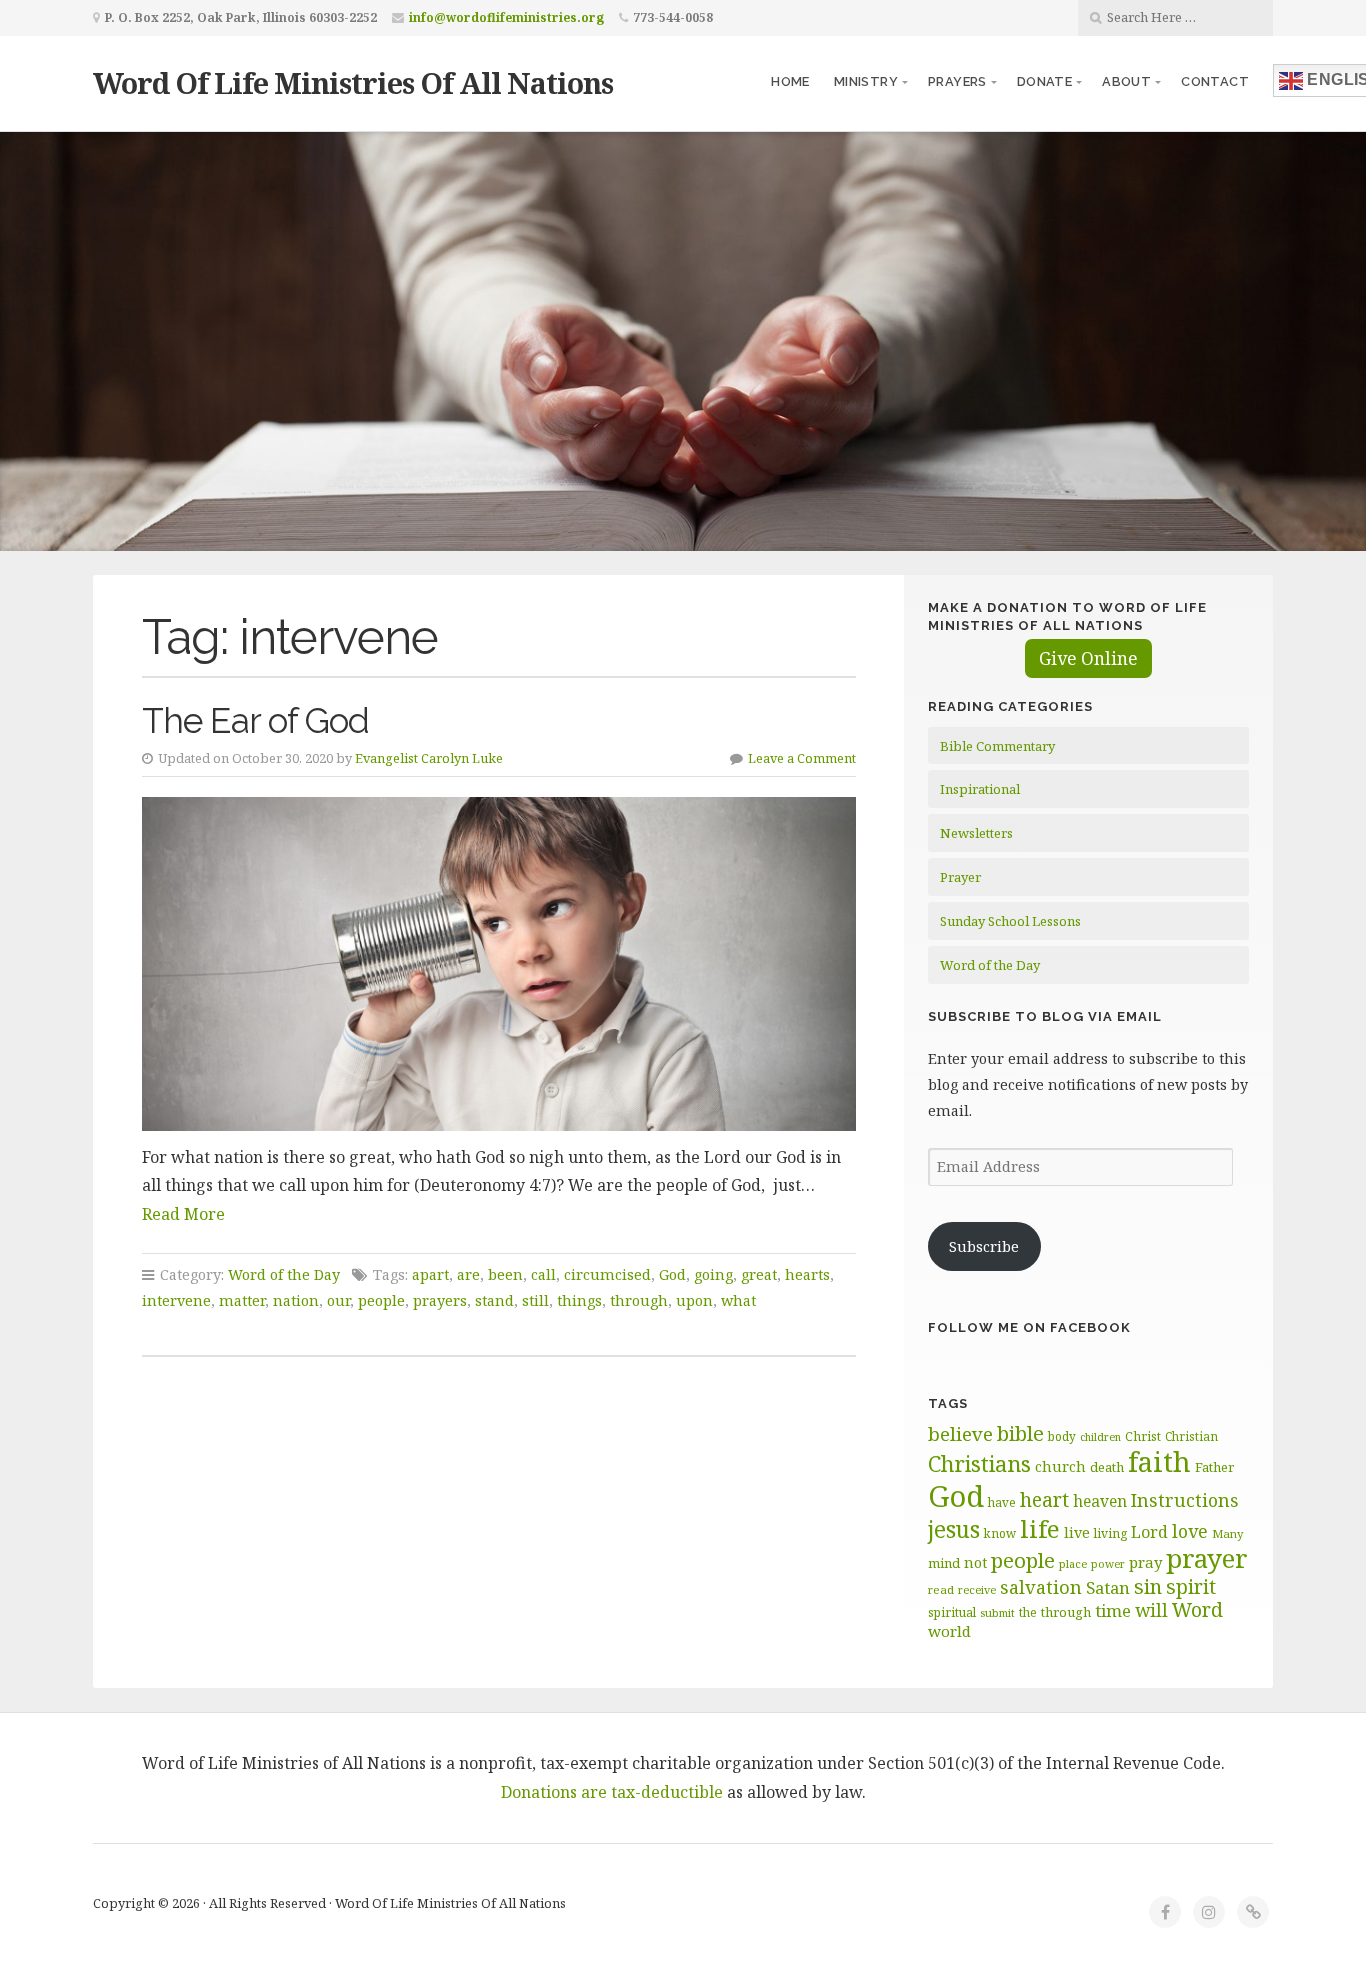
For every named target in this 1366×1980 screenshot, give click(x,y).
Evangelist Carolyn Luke (429, 758)
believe (960, 1434)
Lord (1149, 1532)
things (579, 1300)
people (381, 1300)
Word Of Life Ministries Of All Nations (353, 82)
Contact (1215, 81)
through (639, 1300)
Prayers (957, 81)
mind (944, 1563)
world (949, 1631)
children (1100, 1437)
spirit (1191, 1586)
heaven (1100, 1501)
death (1107, 1467)
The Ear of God (255, 720)
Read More (183, 1214)
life (1040, 1528)
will (1151, 1610)
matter (242, 1300)
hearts (807, 1274)
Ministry (866, 81)
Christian (1191, 1436)
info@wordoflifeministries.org (506, 17)
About (1126, 81)
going (713, 1274)
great (759, 1274)
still (535, 1300)
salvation (1041, 1587)
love (1190, 1531)
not (975, 1562)
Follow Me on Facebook (1029, 1327)
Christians (979, 1463)
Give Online (1088, 658)
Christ (1143, 1436)
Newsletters (976, 833)
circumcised (607, 1274)
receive (977, 1589)
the (1028, 1612)
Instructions (1185, 1500)
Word (1197, 1609)
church (1060, 1466)
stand (494, 1300)
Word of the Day (284, 1274)
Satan (1108, 1587)
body (1062, 1436)
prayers (440, 1300)
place (1073, 1563)
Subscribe (984, 1246)
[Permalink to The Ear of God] (499, 963)
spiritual (952, 1612)
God (672, 1274)
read (941, 1589)
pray (1145, 1562)
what (738, 1300)
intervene (176, 1300)
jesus (954, 1529)
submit (997, 1612)
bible (1020, 1433)
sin (1148, 1586)
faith (1159, 1461)
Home (790, 81)
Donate (1044, 81)
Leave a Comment (802, 758)
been (505, 1274)
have (1002, 1502)
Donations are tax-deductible (612, 1792)
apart (430, 1274)
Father (1214, 1467)
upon (694, 1300)
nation (296, 1300)
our (338, 1300)
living (1110, 1533)
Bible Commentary (997, 746)
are (468, 1274)
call (543, 1274)
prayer (1207, 1558)
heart (1044, 1499)
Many (1228, 1533)
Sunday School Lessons (1010, 921)
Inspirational (980, 789)
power (1108, 1564)
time (1113, 1610)
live (1077, 1532)
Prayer (960, 877)
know (1000, 1533)
